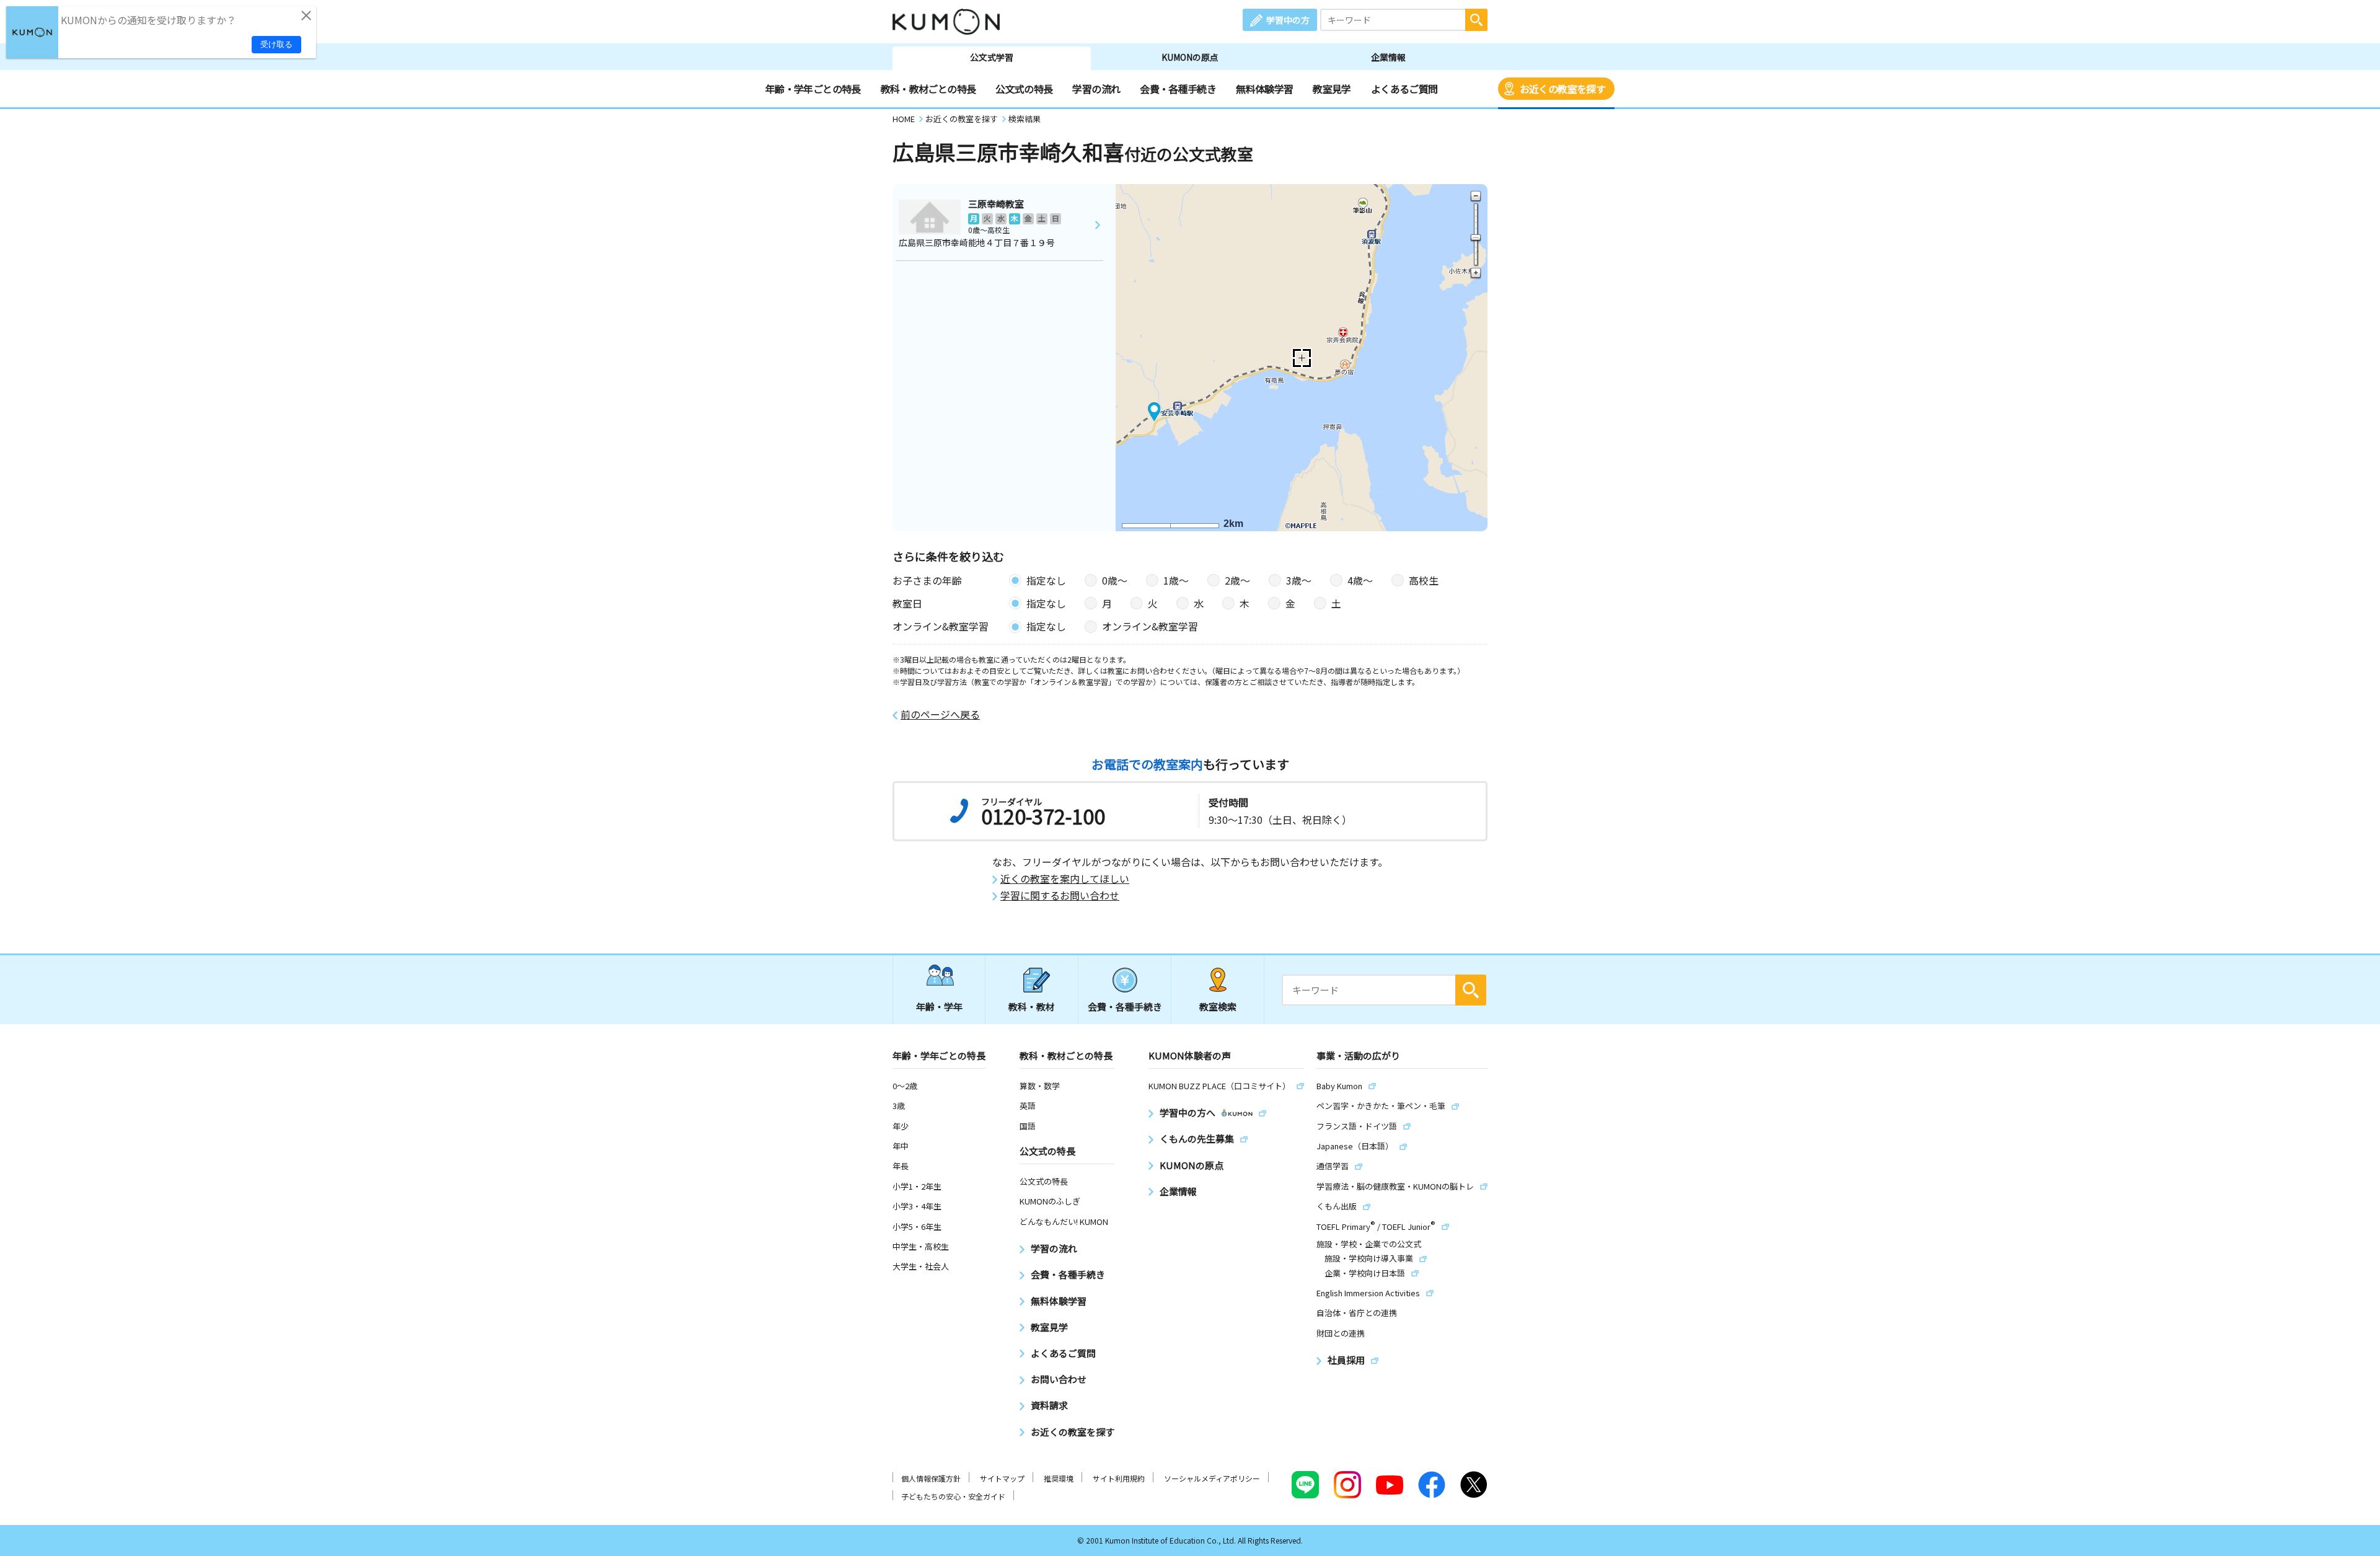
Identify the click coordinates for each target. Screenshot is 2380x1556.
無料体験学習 (1264, 89)
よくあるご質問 (1404, 89)
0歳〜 (1115, 580)
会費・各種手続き (1178, 89)
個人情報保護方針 (931, 1478)
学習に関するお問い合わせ (1060, 895)
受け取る (276, 44)
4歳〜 (1360, 580)
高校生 (1424, 580)
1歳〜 (1176, 580)
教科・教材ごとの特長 (928, 89)
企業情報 (1388, 57)
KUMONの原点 (1190, 57)
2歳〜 (1237, 580)
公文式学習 (992, 57)
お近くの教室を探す (1562, 89)
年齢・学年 (939, 1006)
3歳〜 (1299, 580)
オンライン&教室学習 (1150, 626)
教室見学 (1332, 89)
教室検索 (1218, 1006)
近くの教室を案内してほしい (1065, 879)
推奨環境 (1059, 1478)
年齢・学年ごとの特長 (813, 89)
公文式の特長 (1024, 89)
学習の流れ (1096, 89)
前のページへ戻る (940, 714)
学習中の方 (1288, 20)
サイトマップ (1002, 1478)
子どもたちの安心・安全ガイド (953, 1496)
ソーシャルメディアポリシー (1212, 1478)
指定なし (1046, 580)
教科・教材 (1032, 1006)
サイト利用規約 (1119, 1478)
